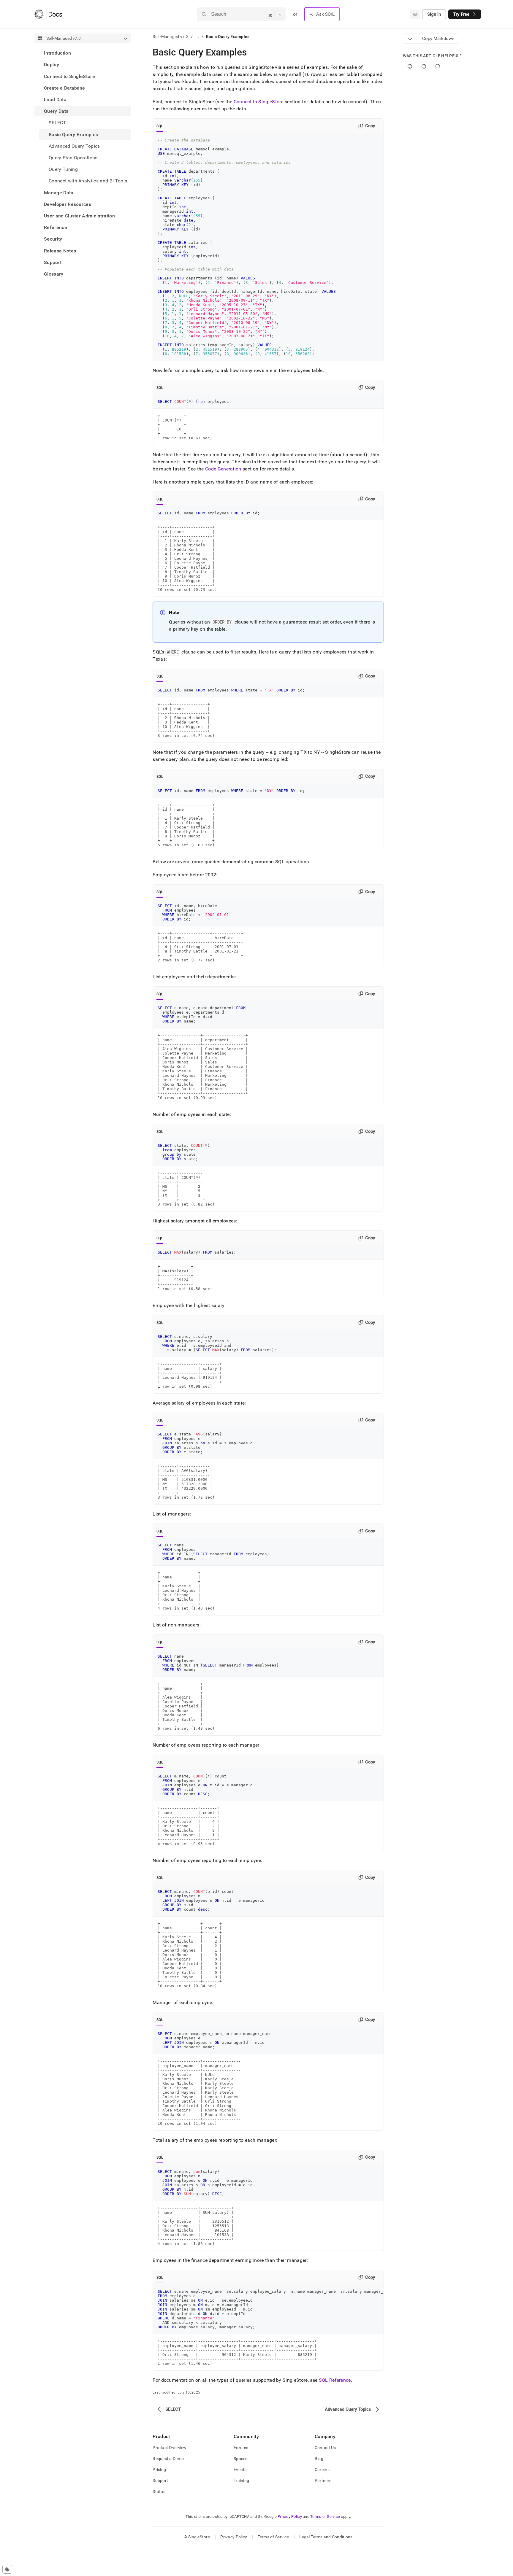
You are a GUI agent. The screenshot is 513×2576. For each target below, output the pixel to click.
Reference (56, 227)
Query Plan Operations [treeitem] (73, 158)
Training (241, 2480)
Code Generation (223, 469)
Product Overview (170, 2448)
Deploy (52, 65)
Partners (323, 2480)
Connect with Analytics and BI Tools (88, 181)
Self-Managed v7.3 (171, 36)
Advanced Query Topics (74, 146)
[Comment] (438, 66)
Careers (322, 2470)
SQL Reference (335, 2380)
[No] (424, 66)
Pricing (159, 2470)
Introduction (57, 53)
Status (159, 2491)
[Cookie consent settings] (7, 2569)
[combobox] (415, 14)
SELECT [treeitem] (57, 123)
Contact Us (325, 2448)
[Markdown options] (410, 39)
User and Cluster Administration (79, 216)
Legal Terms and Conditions (326, 2537)
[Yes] (410, 66)
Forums (241, 2448)
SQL (160, 126)
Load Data (55, 100)
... (197, 36)
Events (240, 2470)
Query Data (56, 111)
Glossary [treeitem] (54, 274)
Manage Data (59, 192)
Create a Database (64, 88)
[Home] (48, 14)
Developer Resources (68, 204)
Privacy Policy (290, 2517)
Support (53, 262)
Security (53, 239)
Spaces (241, 2459)
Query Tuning (63, 169)
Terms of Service (325, 2517)
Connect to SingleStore (69, 76)
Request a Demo (168, 2459)
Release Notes (60, 251)
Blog (319, 2459)
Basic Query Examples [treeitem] (73, 134)
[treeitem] (83, 53)
